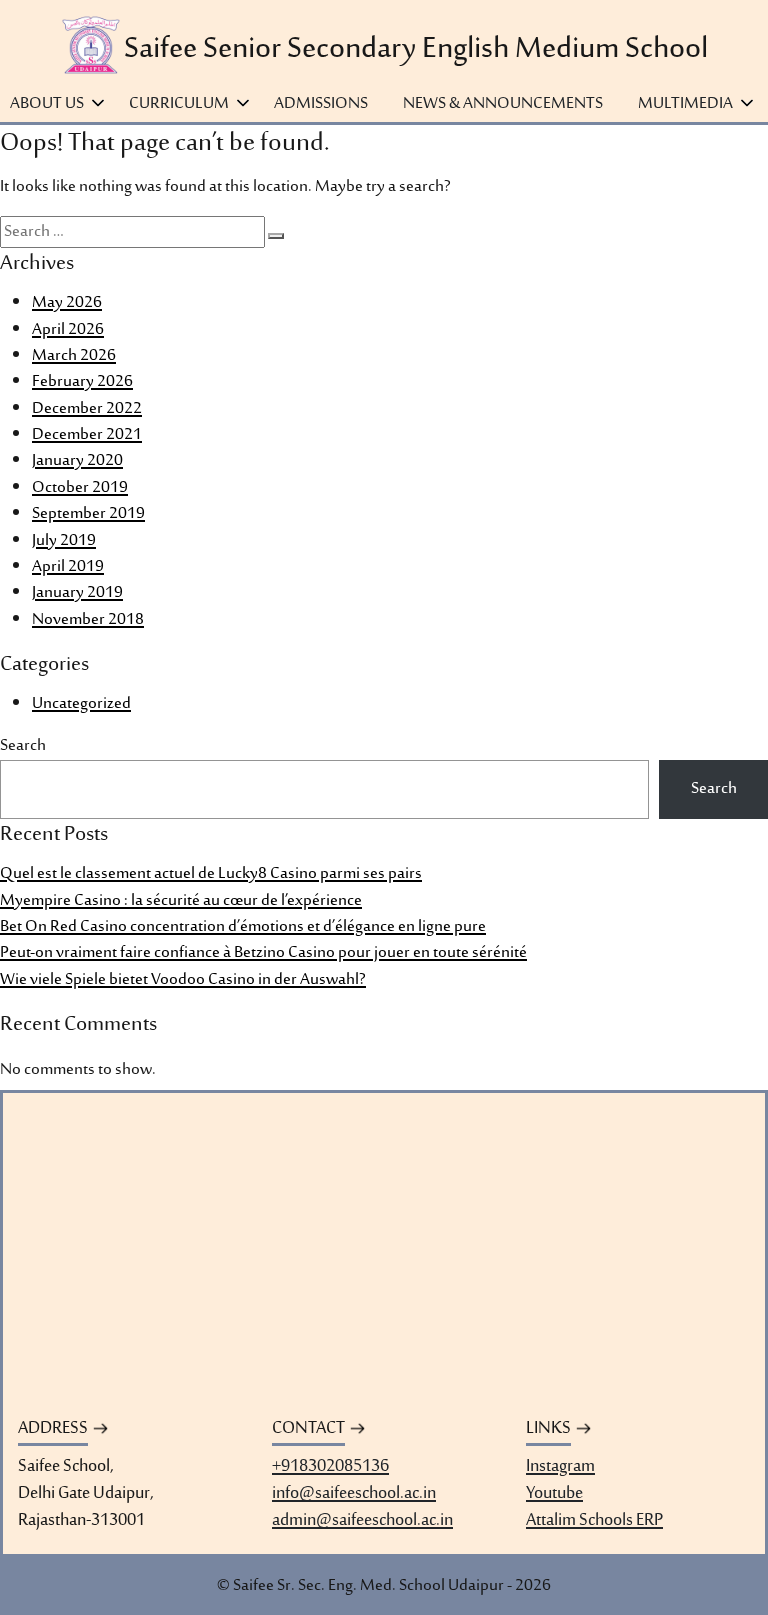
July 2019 (64, 541)
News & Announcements (503, 104)
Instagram (560, 1467)
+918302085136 (330, 1467)
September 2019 (88, 514)
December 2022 (87, 409)
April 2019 (68, 567)
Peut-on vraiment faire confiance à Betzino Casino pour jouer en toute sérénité (263, 953)
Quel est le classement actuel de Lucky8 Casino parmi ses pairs (211, 874)
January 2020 (77, 461)
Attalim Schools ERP (594, 1521)
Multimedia (685, 104)
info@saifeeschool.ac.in (354, 1494)
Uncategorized (81, 704)
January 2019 (77, 593)
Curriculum (179, 104)
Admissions (321, 104)
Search (23, 746)
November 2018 (88, 620)
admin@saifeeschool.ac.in (362, 1521)
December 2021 (87, 435)
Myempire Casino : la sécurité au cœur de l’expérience (181, 901)
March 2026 (74, 356)
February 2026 (82, 382)
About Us (47, 104)
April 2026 (68, 330)
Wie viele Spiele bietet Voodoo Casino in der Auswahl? (183, 980)
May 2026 (67, 303)
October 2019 (80, 488)
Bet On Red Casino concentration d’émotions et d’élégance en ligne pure (243, 927)
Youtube (554, 1494)
